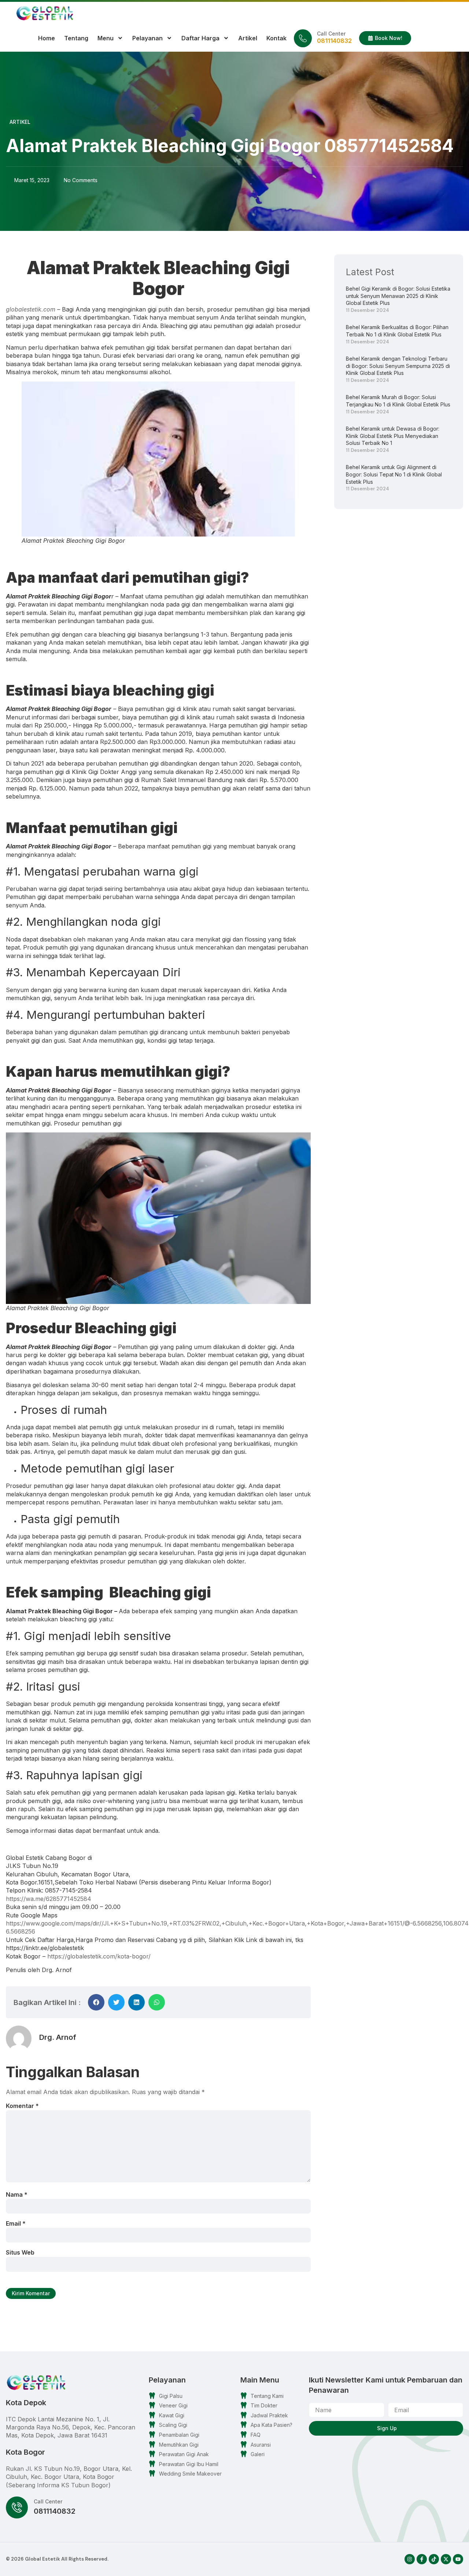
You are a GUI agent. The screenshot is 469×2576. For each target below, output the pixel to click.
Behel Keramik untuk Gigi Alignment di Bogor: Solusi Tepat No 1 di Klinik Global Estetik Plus (394, 474)
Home (47, 38)
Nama (17, 2194)
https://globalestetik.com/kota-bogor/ (99, 1956)
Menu (106, 38)
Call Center (331, 34)
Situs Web (20, 2252)
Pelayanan (147, 38)
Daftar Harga (200, 38)
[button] (96, 2002)
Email (16, 2223)
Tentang (76, 38)
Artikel (248, 38)
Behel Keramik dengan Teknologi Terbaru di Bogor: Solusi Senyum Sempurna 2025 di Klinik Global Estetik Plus (398, 366)
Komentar (22, 2106)
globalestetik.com (31, 309)
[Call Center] (303, 38)
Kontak (276, 38)
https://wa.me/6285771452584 (49, 1899)
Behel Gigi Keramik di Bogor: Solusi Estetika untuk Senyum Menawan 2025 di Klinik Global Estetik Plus (398, 296)
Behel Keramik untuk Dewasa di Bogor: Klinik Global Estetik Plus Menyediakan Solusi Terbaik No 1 (393, 436)
